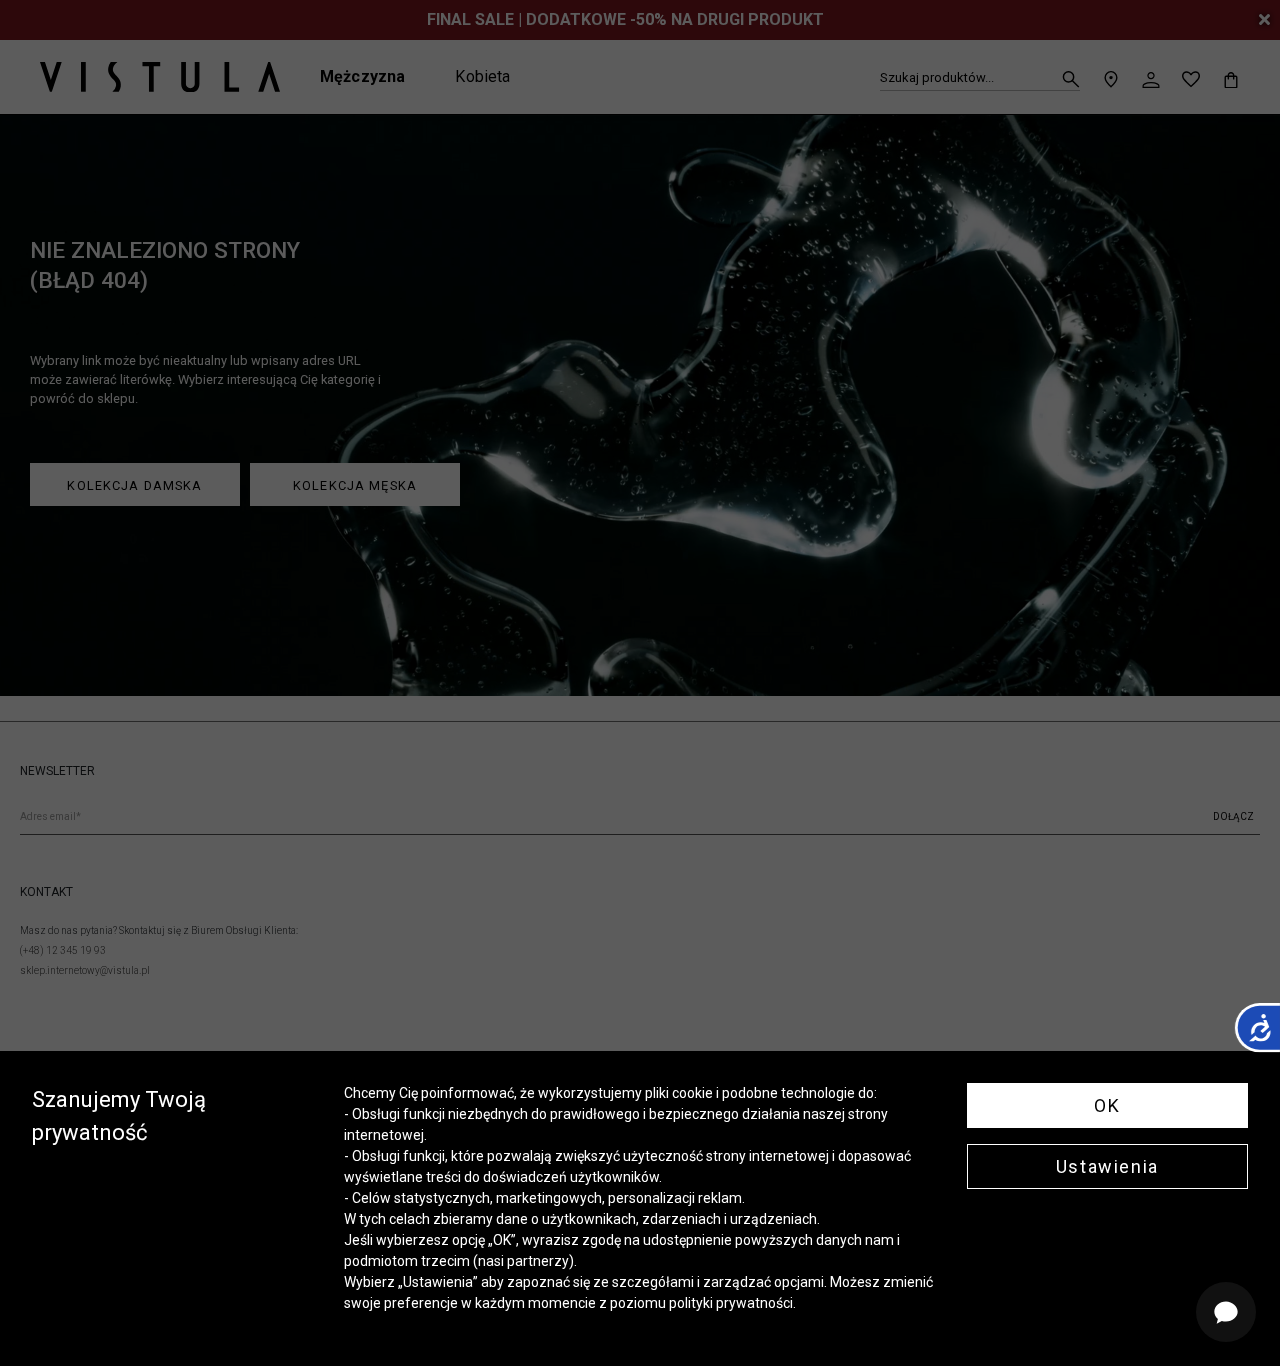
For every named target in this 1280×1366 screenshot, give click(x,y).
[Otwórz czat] (1226, 1312)
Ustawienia (1107, 1166)
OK (1107, 1105)
